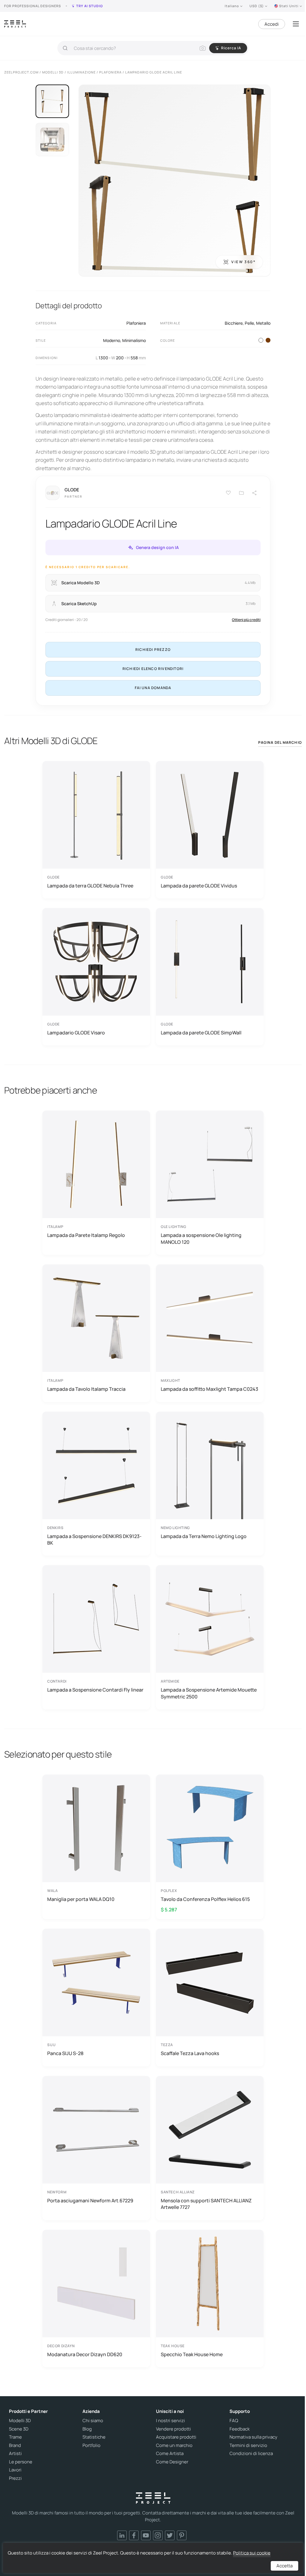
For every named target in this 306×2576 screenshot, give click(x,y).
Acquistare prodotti (176, 2437)
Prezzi (15, 2478)
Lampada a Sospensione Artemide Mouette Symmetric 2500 (209, 1693)
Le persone (21, 2462)
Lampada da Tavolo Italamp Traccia (86, 1389)
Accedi (272, 24)
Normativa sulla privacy (253, 2437)
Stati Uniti (289, 6)
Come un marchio (174, 2445)
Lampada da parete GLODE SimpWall (201, 1033)
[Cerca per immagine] (203, 48)
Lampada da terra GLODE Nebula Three (90, 886)
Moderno (112, 340)
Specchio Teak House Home (192, 2354)
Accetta (284, 2566)
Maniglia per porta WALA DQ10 (81, 1899)
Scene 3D (19, 2429)
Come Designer (172, 2462)
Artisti (15, 2454)
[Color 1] (261, 340)
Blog (87, 2429)
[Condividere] (255, 493)
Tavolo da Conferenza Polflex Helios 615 (205, 1899)
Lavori (15, 2470)
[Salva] (228, 493)
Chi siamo (93, 2421)
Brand (15, 2445)
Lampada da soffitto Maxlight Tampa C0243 (209, 1389)
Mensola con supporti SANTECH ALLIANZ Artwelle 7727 (206, 2204)
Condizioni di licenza (251, 2454)
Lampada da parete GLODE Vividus (199, 886)
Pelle (249, 323)
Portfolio (91, 2445)
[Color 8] (268, 340)
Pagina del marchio (280, 742)
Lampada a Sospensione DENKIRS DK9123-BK (94, 1540)
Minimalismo (134, 340)
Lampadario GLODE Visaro (76, 1033)
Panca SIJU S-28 (65, 2053)
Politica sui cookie (252, 2553)
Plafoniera (136, 323)
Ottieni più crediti (246, 620)
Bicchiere (234, 323)
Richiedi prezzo (153, 650)
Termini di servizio (248, 2445)
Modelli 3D (20, 2421)
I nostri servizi (170, 2421)
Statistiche (94, 2437)
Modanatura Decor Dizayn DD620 (85, 2354)
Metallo (263, 323)
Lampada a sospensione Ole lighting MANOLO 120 (201, 1238)
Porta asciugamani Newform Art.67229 (90, 2201)
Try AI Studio (89, 6)
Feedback (240, 2429)
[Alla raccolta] (241, 493)
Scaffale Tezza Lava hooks (190, 2053)
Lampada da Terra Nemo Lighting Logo (204, 1536)
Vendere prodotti (173, 2429)
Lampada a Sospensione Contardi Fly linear (95, 1690)
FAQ (234, 2421)
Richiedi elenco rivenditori (153, 669)
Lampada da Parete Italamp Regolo (86, 1235)
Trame (15, 2437)
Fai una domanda (153, 688)
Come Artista (170, 2454)
